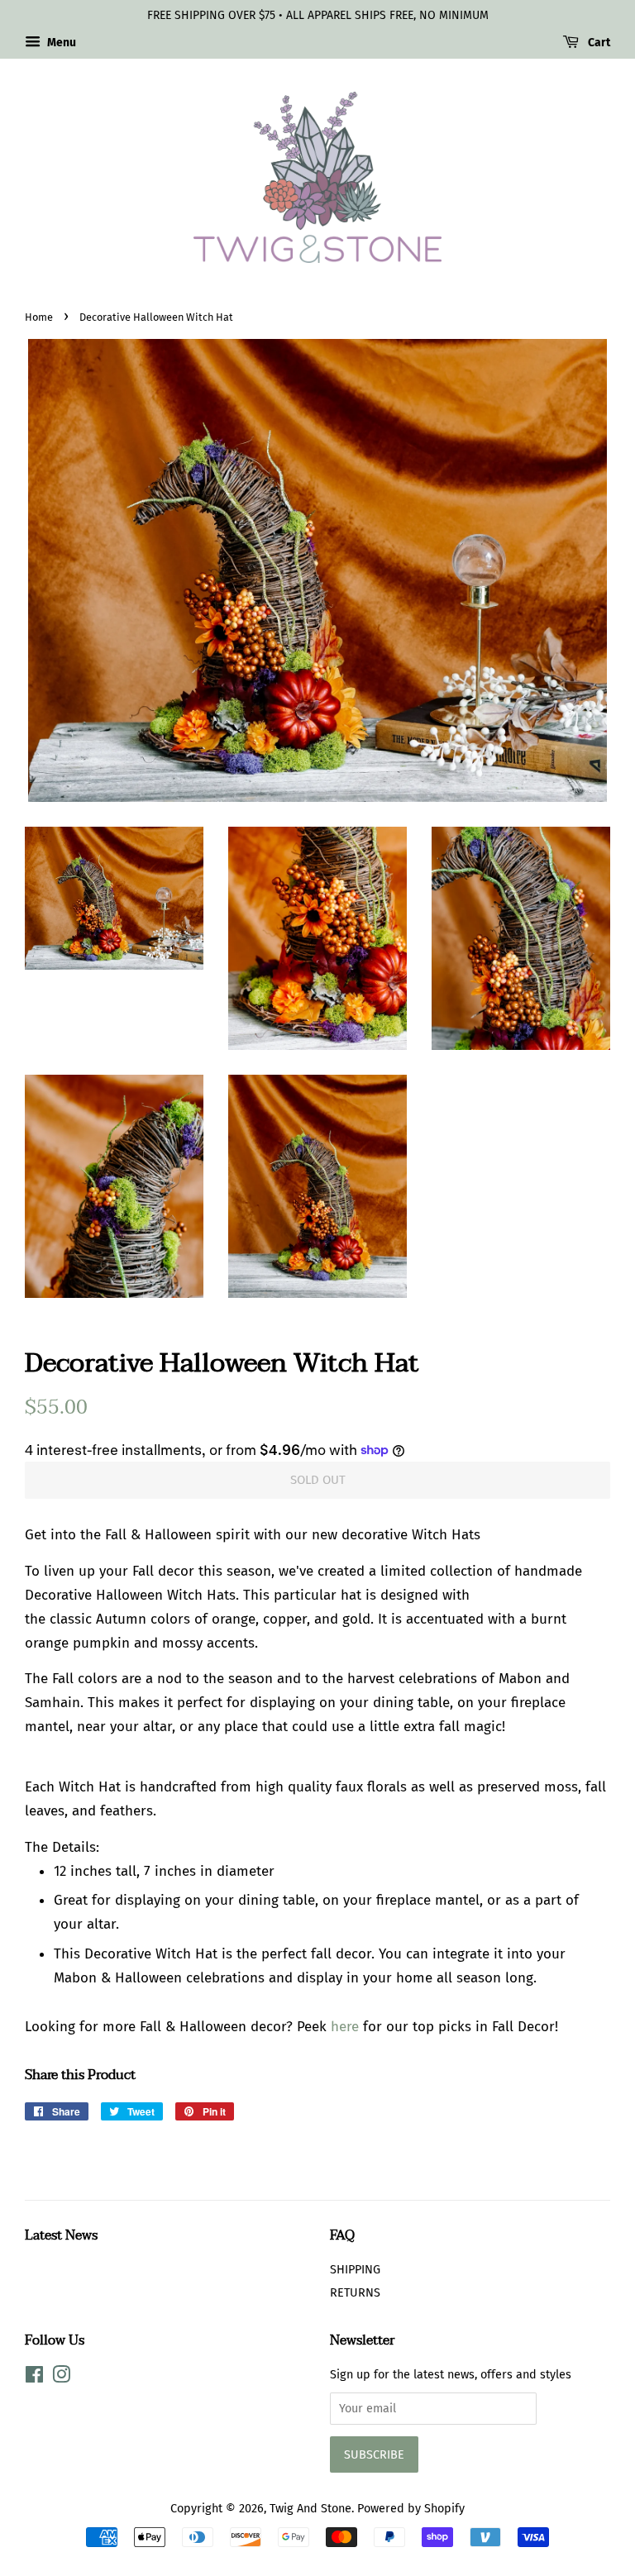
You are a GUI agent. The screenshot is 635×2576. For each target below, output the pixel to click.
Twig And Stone (310, 2508)
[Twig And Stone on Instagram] (61, 2378)
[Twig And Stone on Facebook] (34, 2378)
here (345, 2027)
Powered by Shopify (411, 2508)
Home (39, 317)
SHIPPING (355, 2269)
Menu (60, 43)
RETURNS (355, 2292)
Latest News (61, 2235)
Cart (598, 43)
